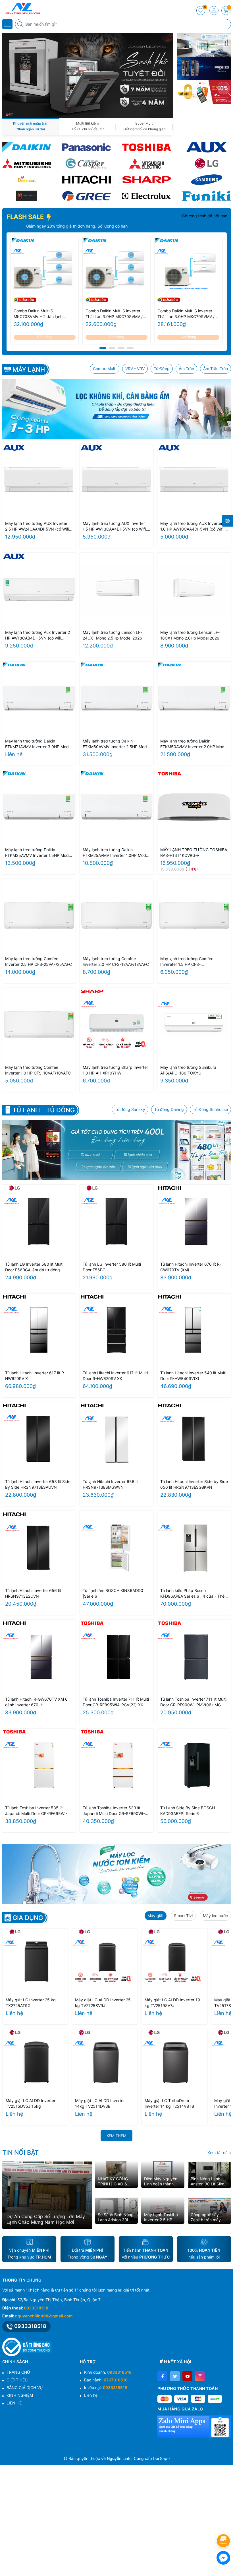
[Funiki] (206, 196)
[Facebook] (162, 2376)
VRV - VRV (135, 369)
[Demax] (27, 180)
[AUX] (206, 147)
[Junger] (27, 196)
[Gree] (87, 196)
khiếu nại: (106, 2388)
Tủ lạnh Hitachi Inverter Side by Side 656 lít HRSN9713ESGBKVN (194, 1484)
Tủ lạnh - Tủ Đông (44, 1110)
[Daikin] (27, 147)
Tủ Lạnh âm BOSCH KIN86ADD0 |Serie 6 (113, 1593)
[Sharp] (146, 180)
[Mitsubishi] (27, 163)
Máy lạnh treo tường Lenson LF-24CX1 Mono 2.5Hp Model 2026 (112, 635)
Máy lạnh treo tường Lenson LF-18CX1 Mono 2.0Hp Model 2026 (190, 635)
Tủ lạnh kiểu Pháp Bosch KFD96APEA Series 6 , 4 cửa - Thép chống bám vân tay (194, 1594)
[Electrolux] (146, 196)
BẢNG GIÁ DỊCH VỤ (25, 2388)
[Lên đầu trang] (224, 2526)
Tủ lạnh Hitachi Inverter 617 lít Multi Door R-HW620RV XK (115, 1376)
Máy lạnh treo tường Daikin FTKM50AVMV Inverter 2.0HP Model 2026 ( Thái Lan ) (194, 744)
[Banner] (204, 45)
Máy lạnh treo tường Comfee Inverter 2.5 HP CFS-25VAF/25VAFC (39, 961)
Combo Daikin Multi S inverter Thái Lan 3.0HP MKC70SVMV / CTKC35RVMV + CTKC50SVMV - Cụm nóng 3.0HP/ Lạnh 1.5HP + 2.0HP (188, 314)
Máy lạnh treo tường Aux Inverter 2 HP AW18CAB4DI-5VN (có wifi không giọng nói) (38, 635)
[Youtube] (187, 2376)
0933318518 (36, 2308)
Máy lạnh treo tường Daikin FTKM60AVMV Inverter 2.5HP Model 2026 (116, 744)
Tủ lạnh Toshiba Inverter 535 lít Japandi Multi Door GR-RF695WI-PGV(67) (36, 1811)
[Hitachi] (87, 180)
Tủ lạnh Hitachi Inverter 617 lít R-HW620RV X (35, 1376)
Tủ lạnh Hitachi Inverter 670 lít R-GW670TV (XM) (191, 1267)
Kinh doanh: (108, 2372)
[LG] (206, 163)
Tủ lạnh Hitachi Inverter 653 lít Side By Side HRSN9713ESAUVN (38, 1484)
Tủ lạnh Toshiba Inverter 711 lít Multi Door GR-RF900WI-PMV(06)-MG (193, 1702)
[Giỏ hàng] (226, 11)
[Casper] (87, 163)
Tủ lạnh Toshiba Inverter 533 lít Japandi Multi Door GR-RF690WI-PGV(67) (114, 1811)
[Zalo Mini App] (194, 2427)
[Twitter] (175, 2376)
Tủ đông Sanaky (130, 1109)
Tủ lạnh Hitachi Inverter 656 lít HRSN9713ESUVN (33, 1593)
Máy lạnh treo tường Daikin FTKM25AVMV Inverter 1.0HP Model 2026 (116, 853)
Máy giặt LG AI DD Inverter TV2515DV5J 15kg (31, 2103)
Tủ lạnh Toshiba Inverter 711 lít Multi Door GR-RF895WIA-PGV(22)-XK (116, 1702)
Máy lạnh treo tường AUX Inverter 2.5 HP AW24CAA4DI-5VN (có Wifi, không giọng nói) (38, 526)
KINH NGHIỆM (20, 2395)
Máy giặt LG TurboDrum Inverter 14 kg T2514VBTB (169, 2103)
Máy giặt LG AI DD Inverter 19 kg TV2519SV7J (172, 2003)
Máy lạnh (29, 370)
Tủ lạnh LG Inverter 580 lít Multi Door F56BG (112, 1267)
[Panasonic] (87, 147)
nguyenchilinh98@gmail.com (44, 2316)
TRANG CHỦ (18, 2372)
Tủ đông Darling (169, 1109)
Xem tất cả (218, 2153)
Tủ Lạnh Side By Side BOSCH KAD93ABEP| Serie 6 (188, 1811)
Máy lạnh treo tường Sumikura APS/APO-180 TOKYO (188, 1070)
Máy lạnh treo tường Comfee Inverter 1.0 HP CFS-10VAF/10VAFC (38, 1070)
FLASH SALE (26, 217)
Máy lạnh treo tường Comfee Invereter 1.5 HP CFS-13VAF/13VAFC (187, 962)
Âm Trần (186, 369)
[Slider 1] (88, 75)
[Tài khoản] (214, 11)
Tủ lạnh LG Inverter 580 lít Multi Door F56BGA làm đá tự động (34, 1267)
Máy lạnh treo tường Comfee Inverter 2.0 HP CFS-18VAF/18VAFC (116, 961)
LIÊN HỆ (14, 2403)
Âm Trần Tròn (216, 369)
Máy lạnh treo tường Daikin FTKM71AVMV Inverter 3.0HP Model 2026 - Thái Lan (39, 744)
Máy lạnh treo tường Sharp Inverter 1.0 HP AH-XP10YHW (115, 1070)
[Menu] (7, 24)
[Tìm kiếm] (21, 24)
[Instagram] (200, 2376)
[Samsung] (206, 180)
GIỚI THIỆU (17, 2380)
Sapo (165, 2458)
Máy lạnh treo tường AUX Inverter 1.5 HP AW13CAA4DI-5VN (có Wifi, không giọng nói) (115, 526)
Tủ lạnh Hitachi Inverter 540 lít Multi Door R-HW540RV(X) (193, 1376)
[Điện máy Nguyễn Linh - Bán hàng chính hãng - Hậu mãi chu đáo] (21, 9)
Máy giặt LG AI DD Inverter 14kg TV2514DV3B (100, 2103)
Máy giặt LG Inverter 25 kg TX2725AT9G (31, 2003)
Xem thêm (116, 2136)
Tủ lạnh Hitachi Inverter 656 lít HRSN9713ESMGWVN (111, 1484)
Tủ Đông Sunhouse (210, 1109)
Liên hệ (91, 2395)
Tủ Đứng (162, 369)
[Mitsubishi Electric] (146, 163)
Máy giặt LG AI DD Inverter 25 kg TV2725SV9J (103, 2003)
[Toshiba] (146, 147)
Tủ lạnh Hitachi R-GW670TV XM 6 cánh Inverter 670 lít (36, 1702)
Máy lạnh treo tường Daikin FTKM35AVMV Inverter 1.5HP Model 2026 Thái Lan (39, 853)
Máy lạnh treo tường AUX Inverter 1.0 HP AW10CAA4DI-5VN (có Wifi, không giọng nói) (192, 526)
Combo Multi (105, 369)
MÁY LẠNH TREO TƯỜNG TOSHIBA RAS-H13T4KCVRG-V (194, 852)
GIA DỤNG (28, 1918)
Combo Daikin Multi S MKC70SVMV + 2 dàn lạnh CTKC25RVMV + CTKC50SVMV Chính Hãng (43, 314)
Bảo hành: (106, 2380)
